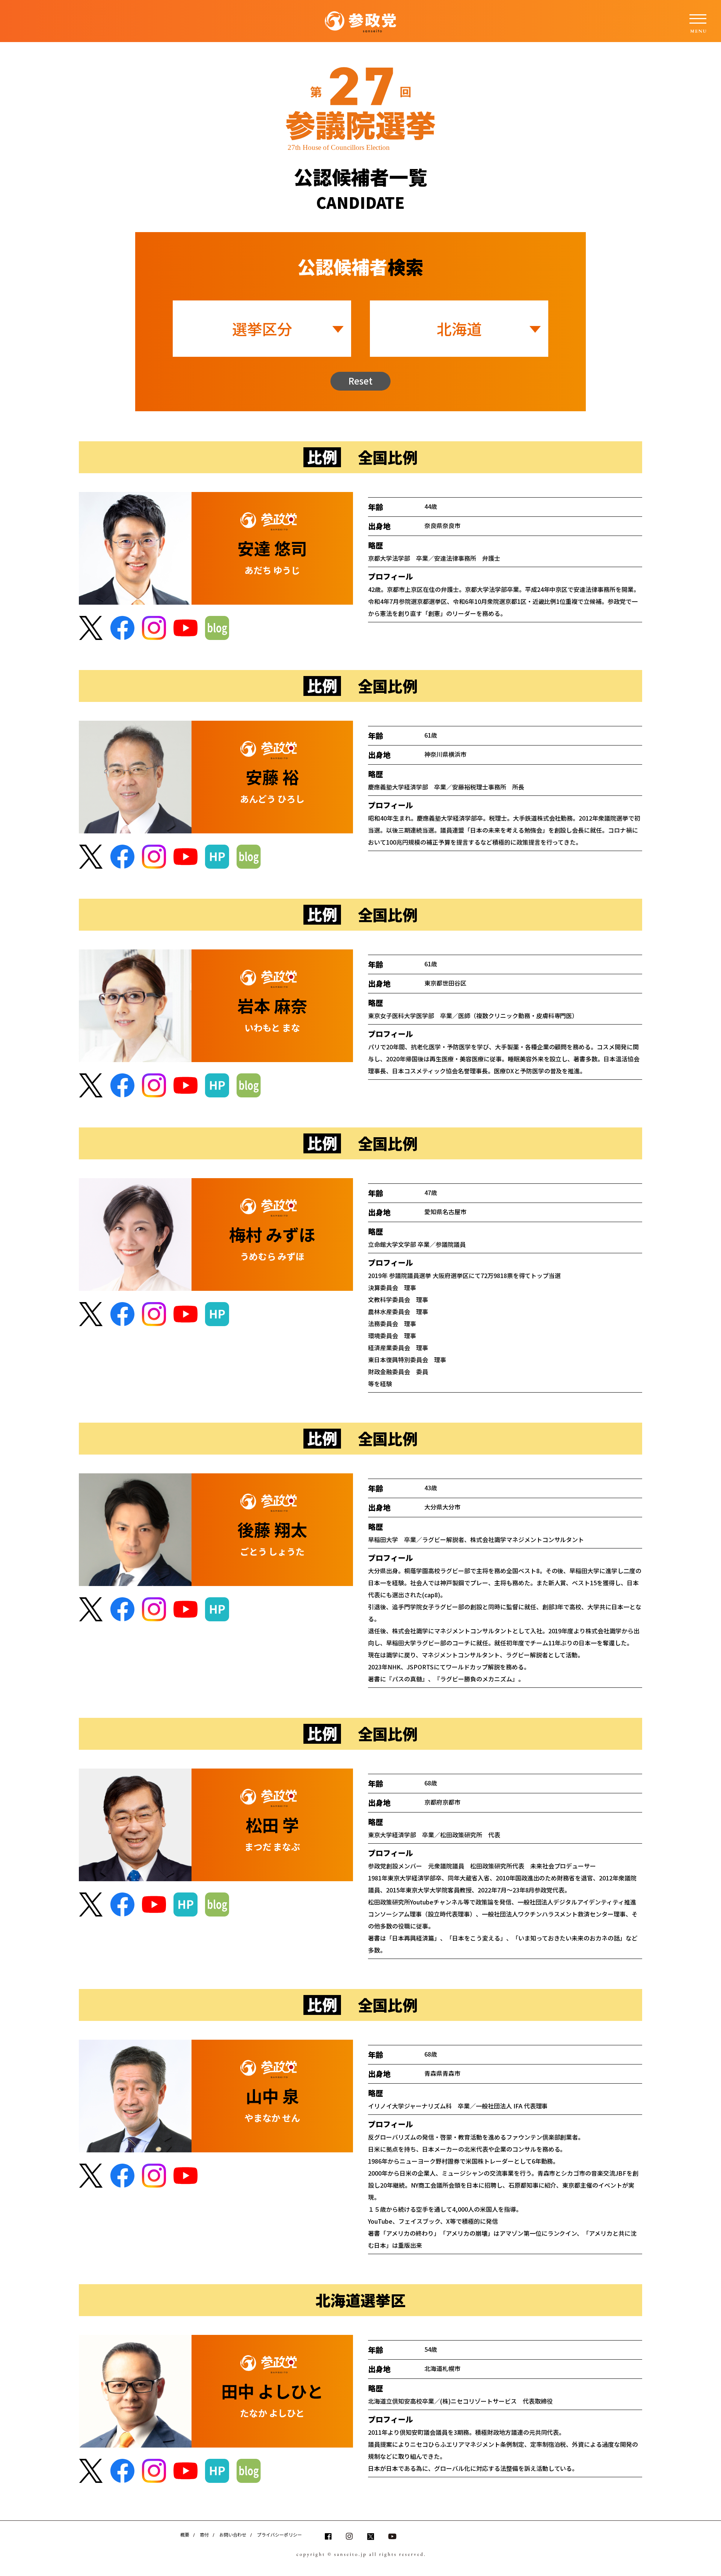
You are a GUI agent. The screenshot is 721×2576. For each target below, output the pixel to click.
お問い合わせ (233, 2535)
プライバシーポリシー (279, 2535)
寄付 (204, 2535)
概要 (185, 2535)
